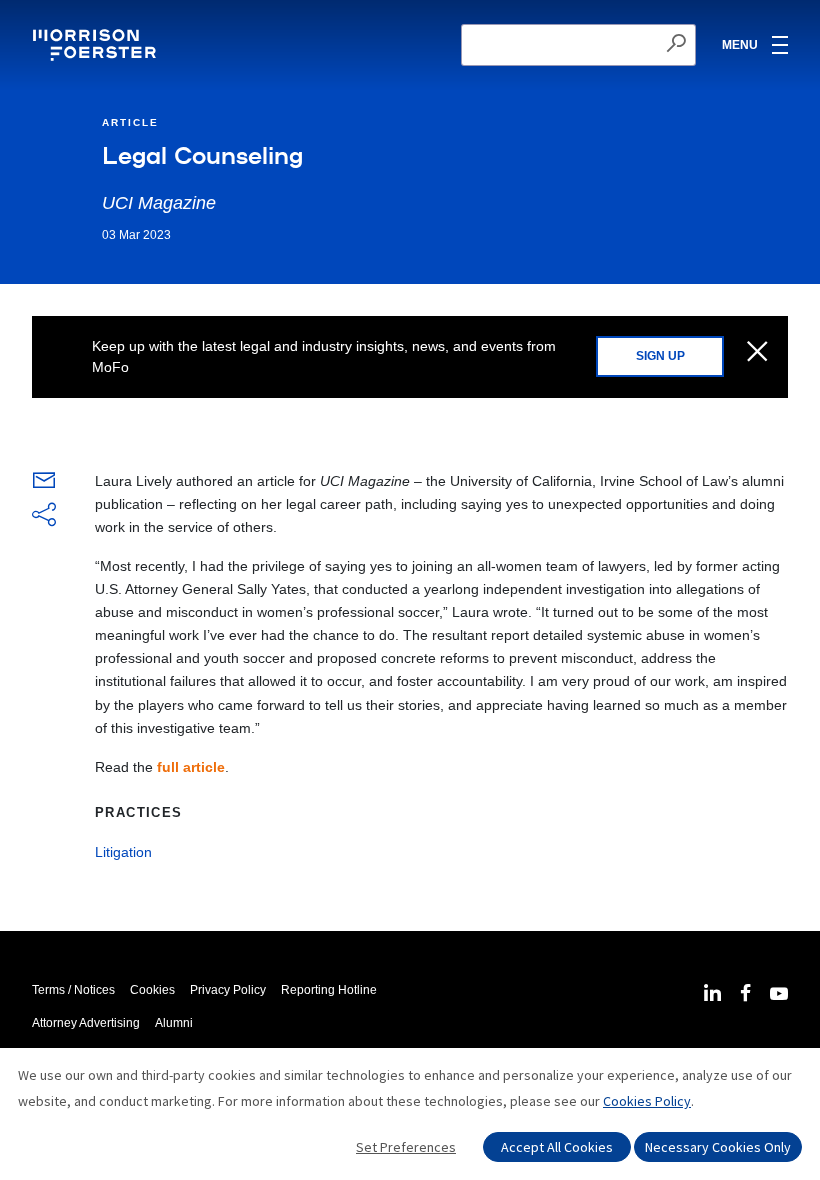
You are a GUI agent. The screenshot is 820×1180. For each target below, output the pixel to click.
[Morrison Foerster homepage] (97, 45)
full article (191, 767)
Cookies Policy (647, 1101)
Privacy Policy (228, 990)
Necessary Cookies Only (718, 1147)
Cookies (152, 990)
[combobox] (578, 45)
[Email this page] (44, 485)
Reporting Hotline (329, 990)
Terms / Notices (73, 990)
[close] (757, 353)
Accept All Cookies (557, 1147)
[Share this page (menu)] (44, 516)
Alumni (174, 1023)
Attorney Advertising (86, 1023)
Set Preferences (406, 1147)
